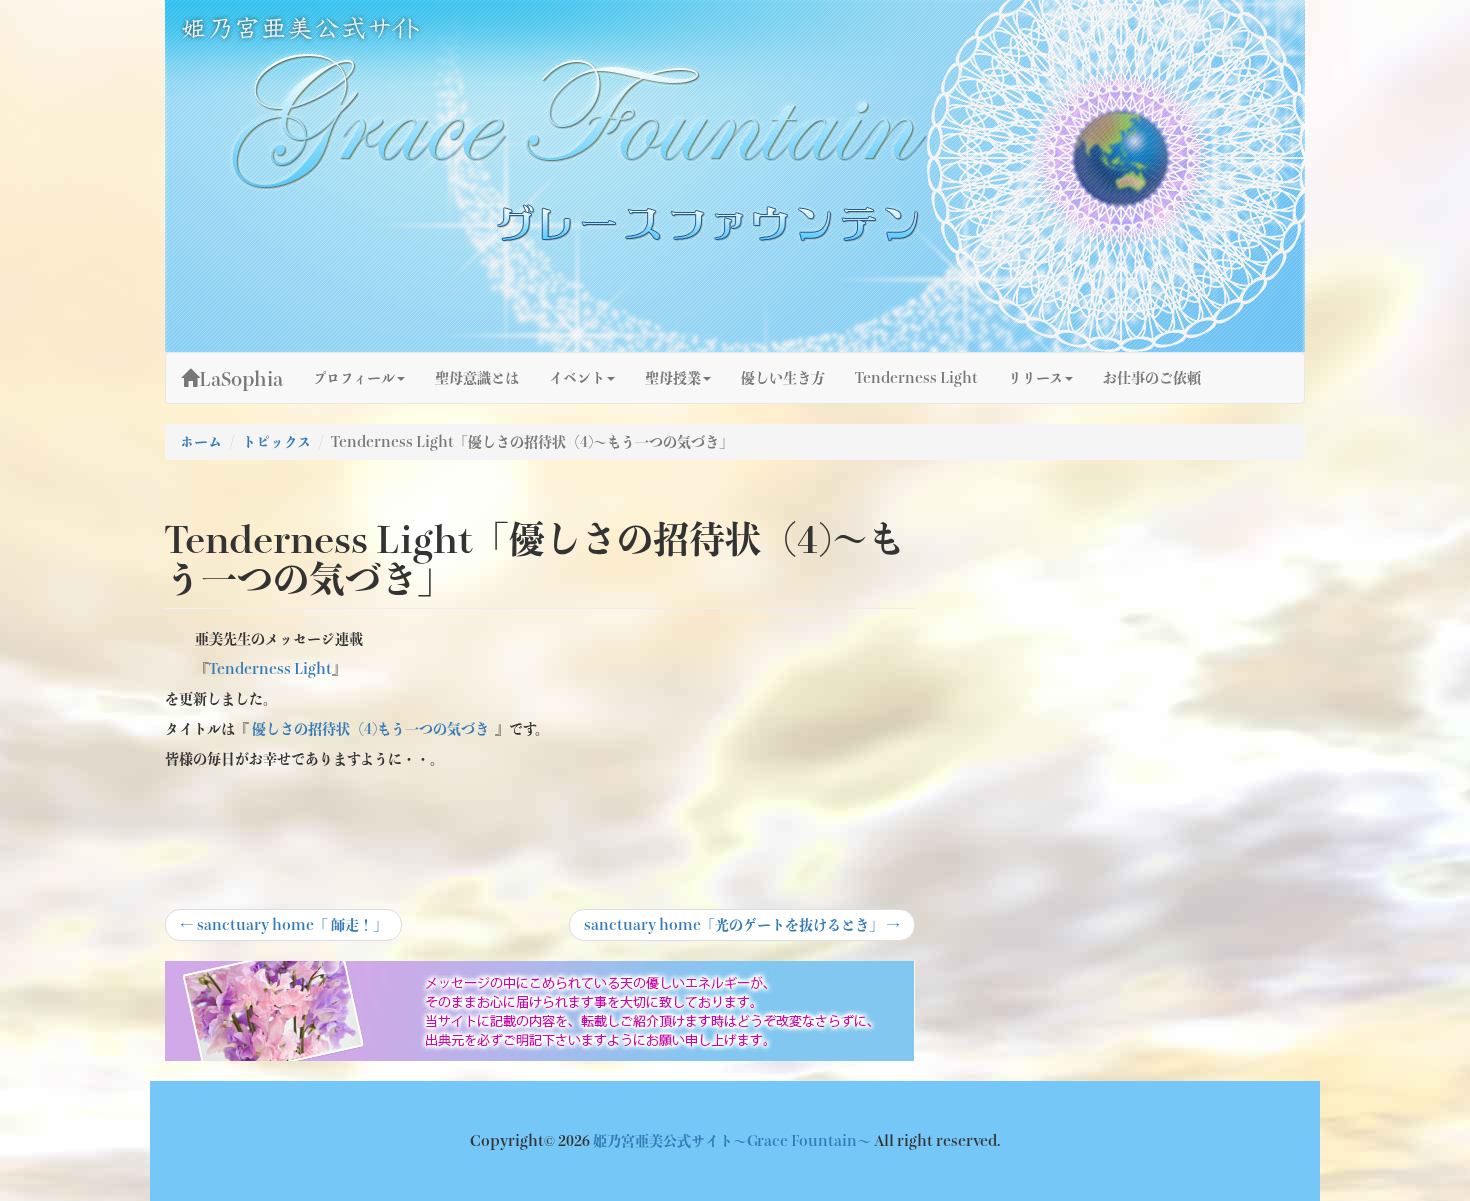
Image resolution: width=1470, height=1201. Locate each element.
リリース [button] (1035, 378)
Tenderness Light (916, 378)
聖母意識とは (477, 378)
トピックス (276, 442)
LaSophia (241, 379)
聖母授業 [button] (673, 378)
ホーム (201, 442)
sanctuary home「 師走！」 (283, 929)
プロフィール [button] (354, 378)
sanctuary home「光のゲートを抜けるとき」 (741, 929)
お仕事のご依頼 (1152, 378)
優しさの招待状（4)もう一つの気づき (370, 729)
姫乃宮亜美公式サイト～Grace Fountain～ (733, 1141)
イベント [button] (577, 378)
